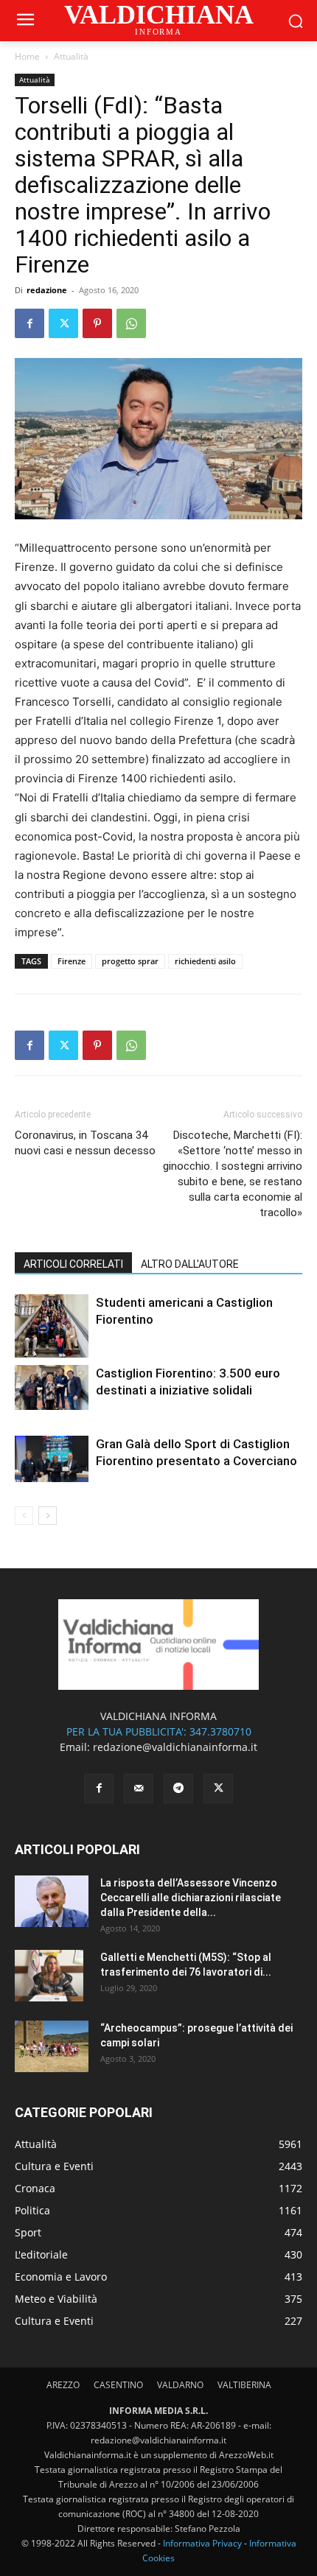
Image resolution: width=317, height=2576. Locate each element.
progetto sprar (130, 961)
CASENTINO (118, 2385)
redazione (47, 290)
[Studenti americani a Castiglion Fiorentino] (52, 1326)
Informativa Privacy (202, 2543)
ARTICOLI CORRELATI (73, 1264)
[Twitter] (63, 323)
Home (27, 56)
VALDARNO (180, 2385)
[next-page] (48, 1516)
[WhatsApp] (131, 323)
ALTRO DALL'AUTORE (190, 1264)
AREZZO (63, 2385)
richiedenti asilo (205, 961)
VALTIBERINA (244, 2385)
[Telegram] (178, 1789)
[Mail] (139, 1789)
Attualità (71, 56)
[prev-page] (24, 1516)
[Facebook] (29, 323)
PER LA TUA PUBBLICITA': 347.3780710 (159, 1731)
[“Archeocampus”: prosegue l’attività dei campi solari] (52, 2046)
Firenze (72, 961)
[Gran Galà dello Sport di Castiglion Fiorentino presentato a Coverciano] (52, 1459)
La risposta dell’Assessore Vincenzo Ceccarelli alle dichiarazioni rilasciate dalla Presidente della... (191, 1898)
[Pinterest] (97, 323)
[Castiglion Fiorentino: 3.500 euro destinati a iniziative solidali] (52, 1387)
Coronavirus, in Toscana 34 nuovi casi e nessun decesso (85, 1143)
